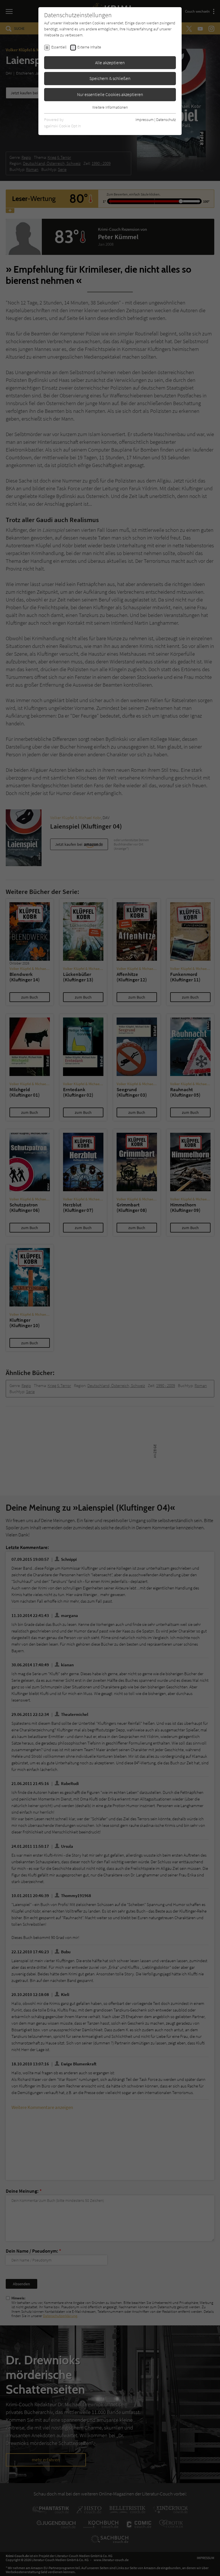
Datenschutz (166, 120)
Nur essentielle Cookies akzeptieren (110, 94)
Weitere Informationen (110, 107)
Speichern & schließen (110, 78)
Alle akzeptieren (110, 63)
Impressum (145, 120)
